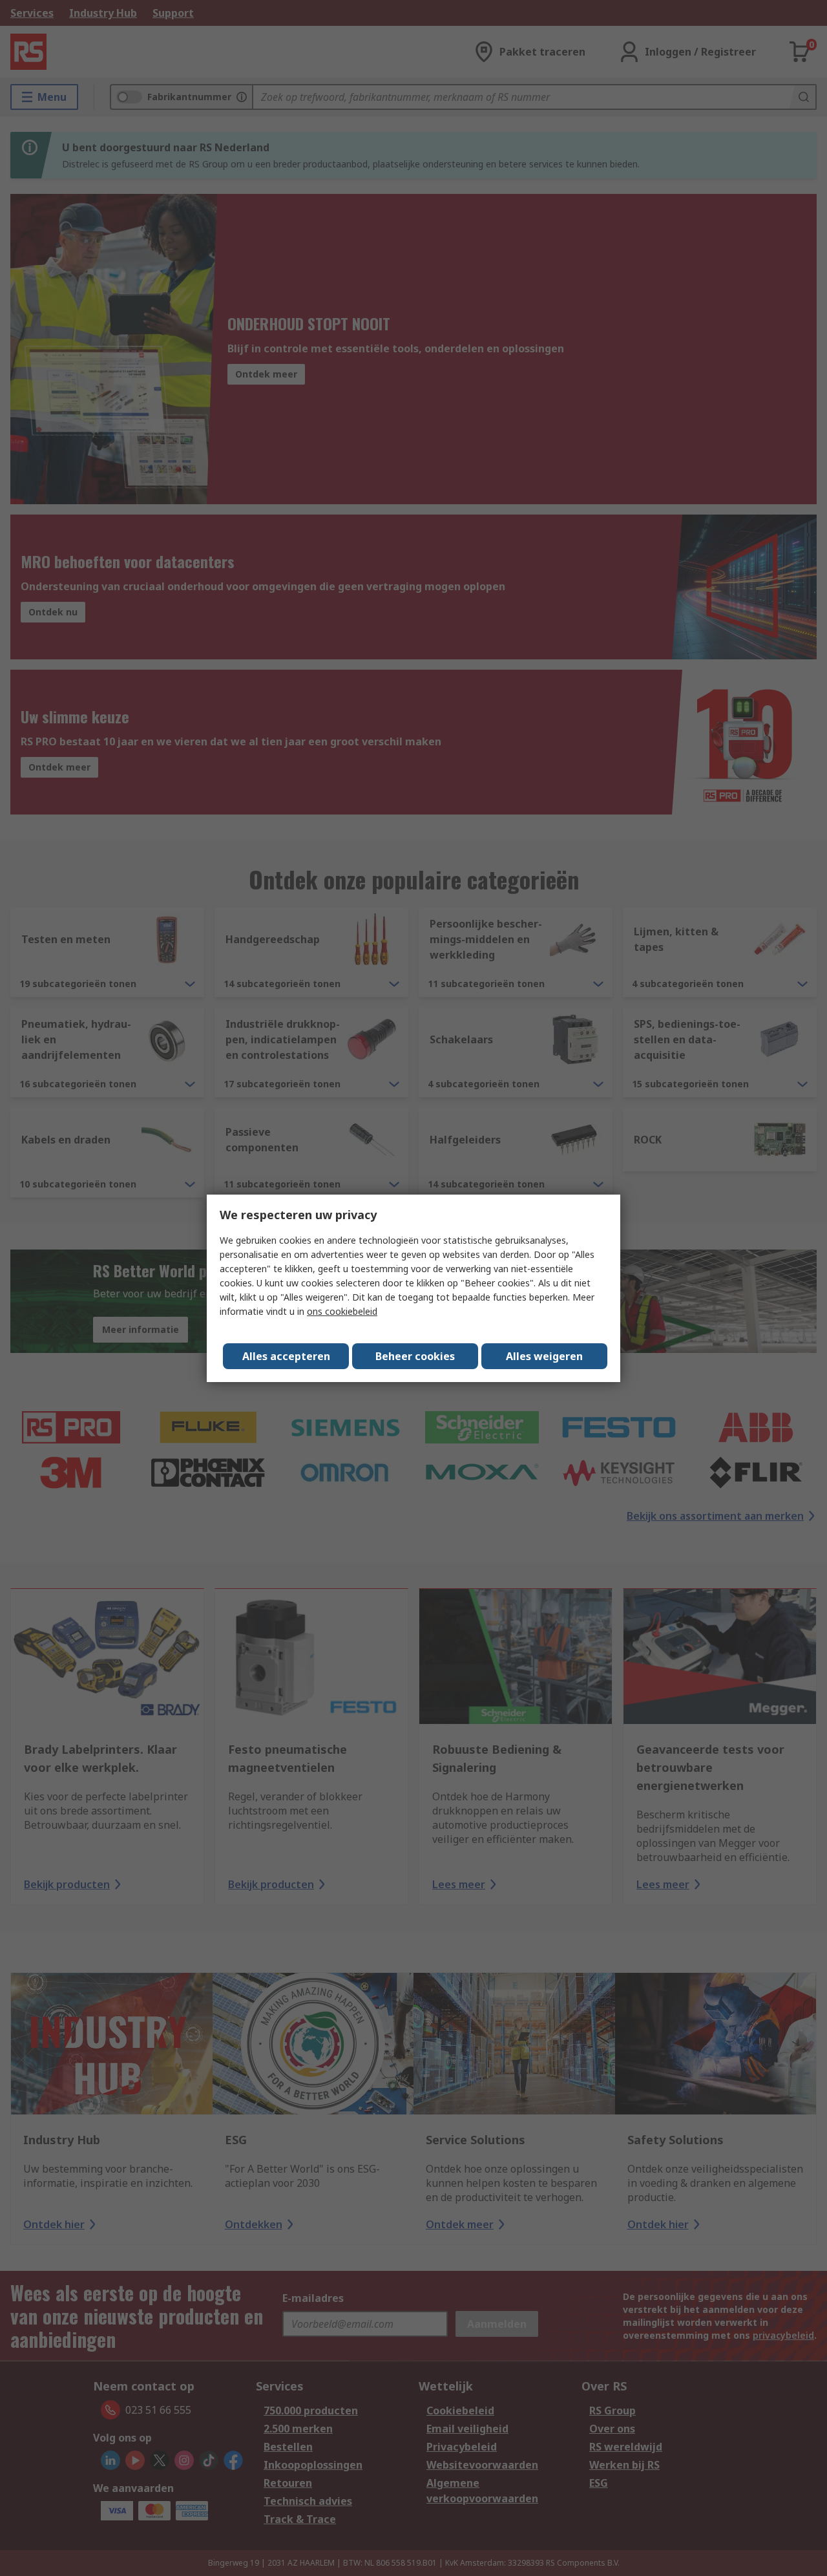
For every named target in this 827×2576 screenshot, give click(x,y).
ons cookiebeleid (342, 1311)
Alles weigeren (544, 1356)
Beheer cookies (415, 1356)
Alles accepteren (286, 1356)
